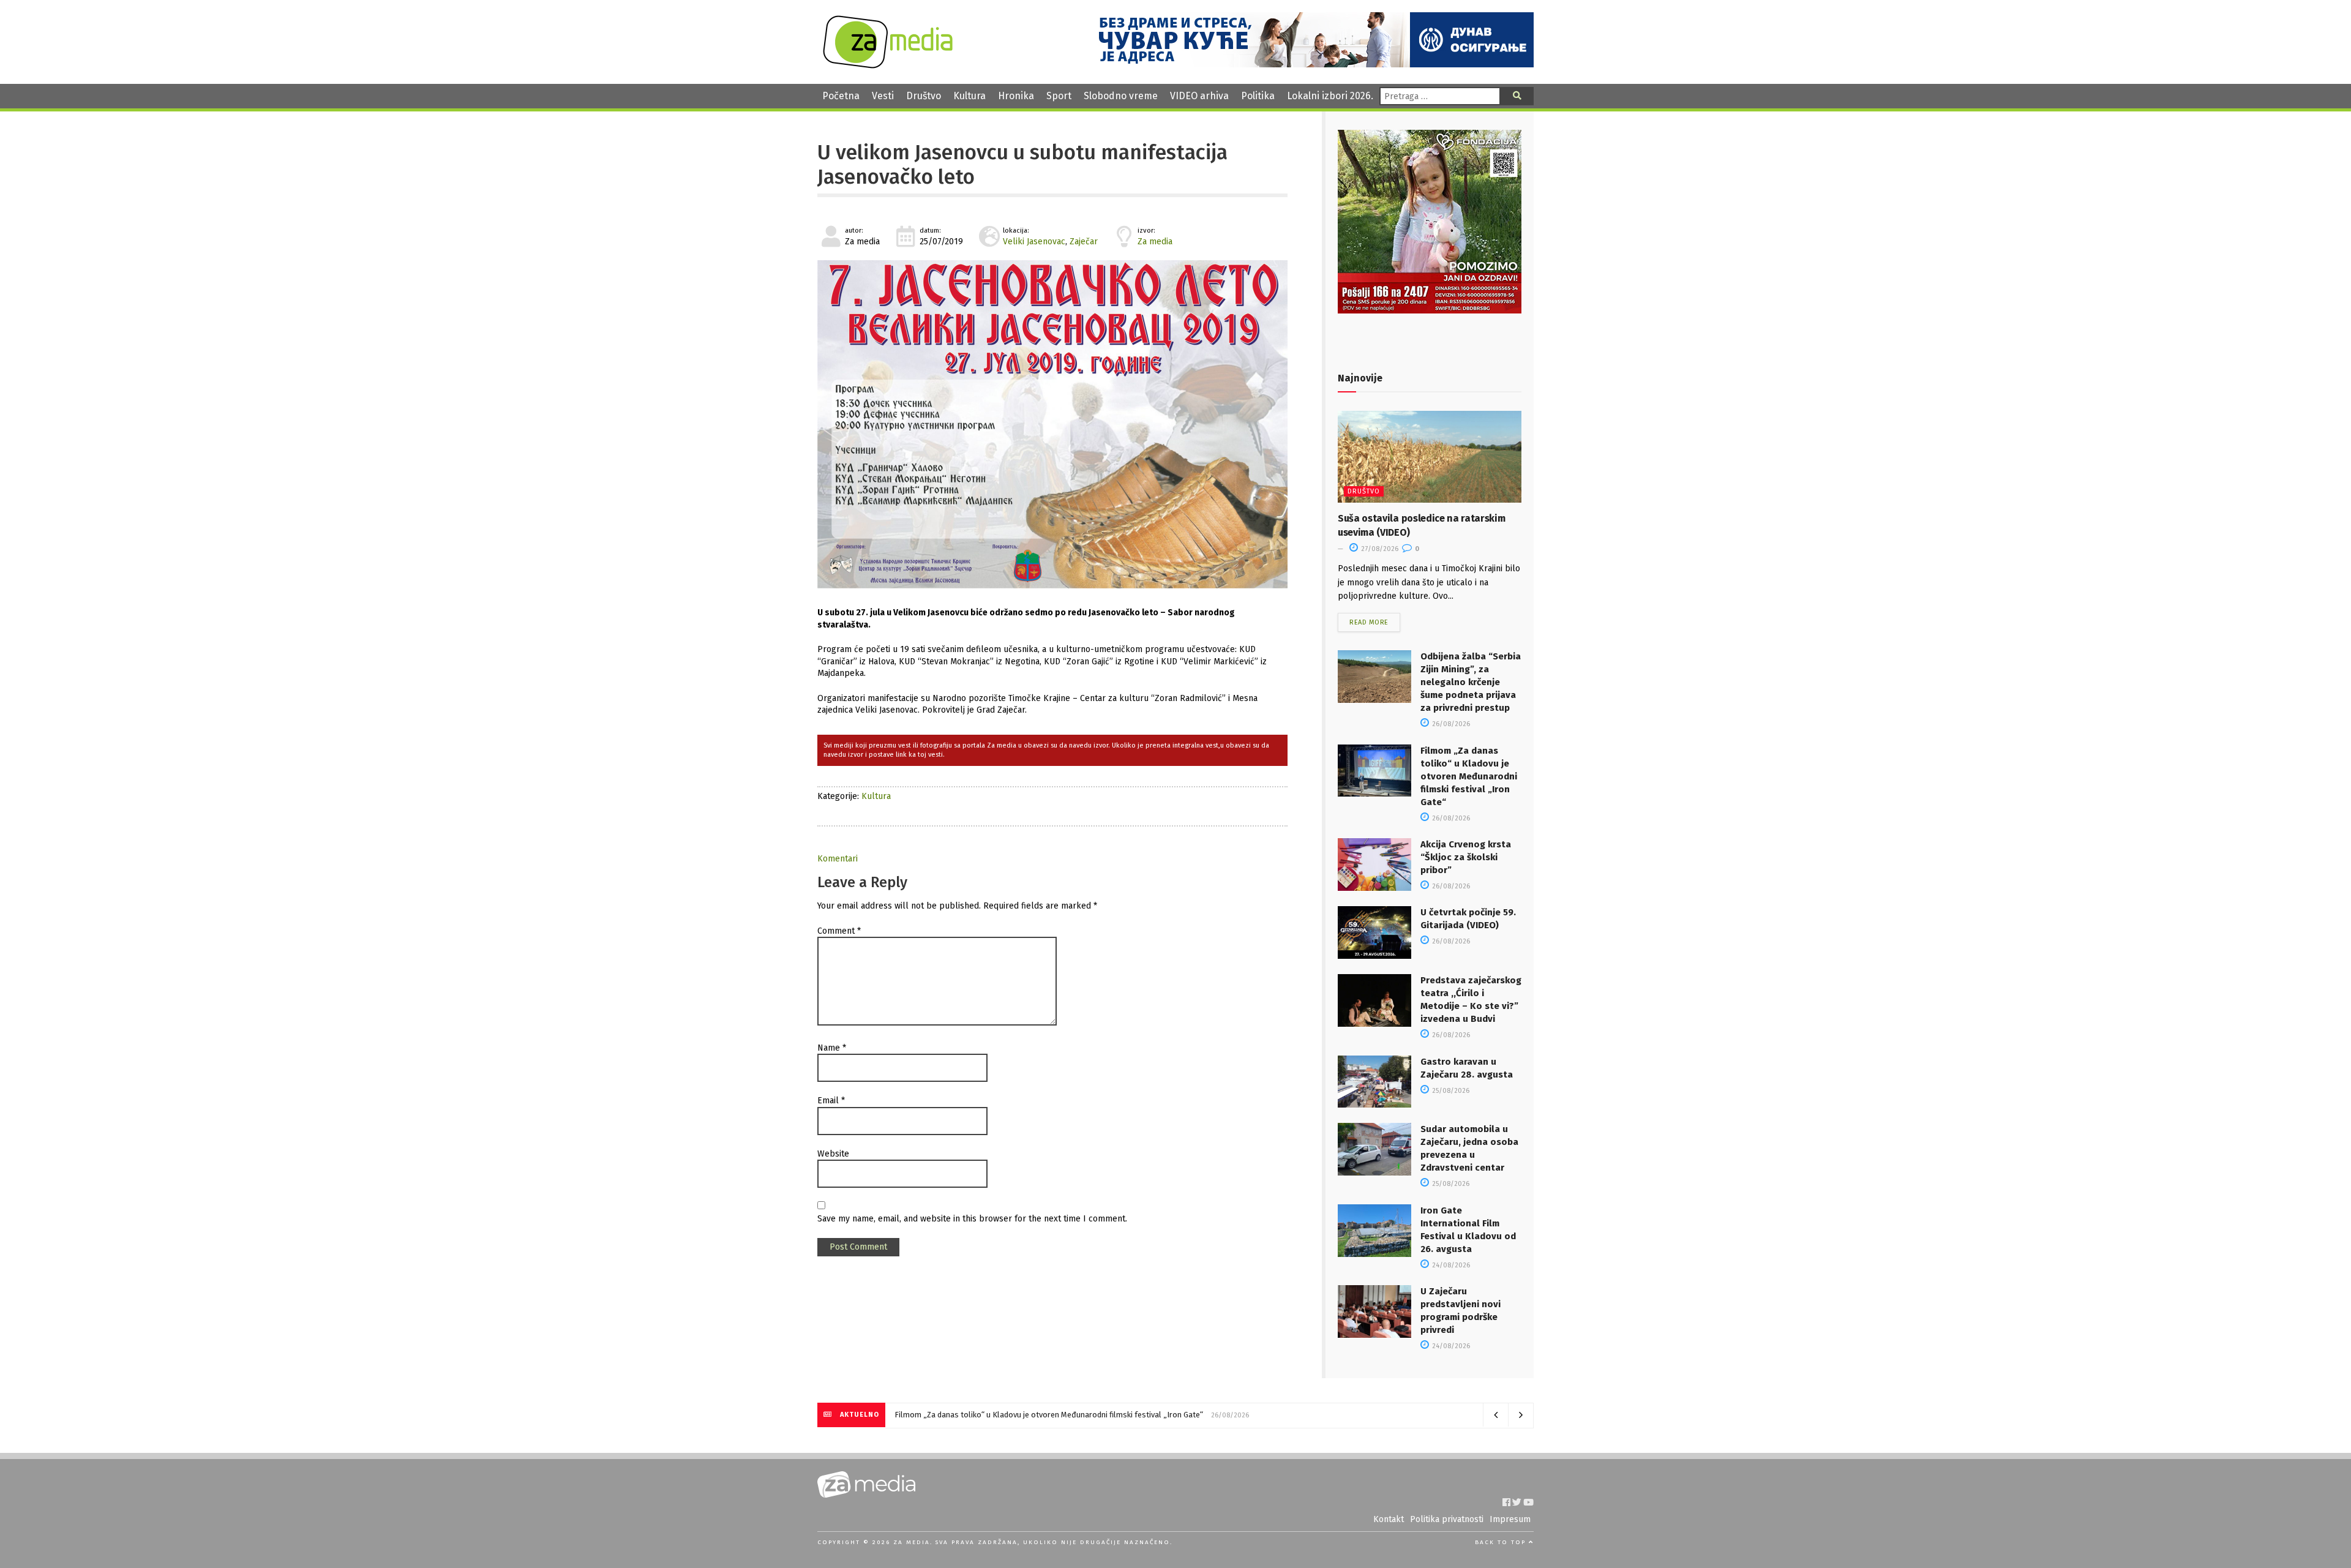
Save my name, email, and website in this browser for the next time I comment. (972, 1219)
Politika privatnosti (1447, 1519)
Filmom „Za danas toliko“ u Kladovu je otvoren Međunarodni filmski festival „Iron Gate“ (1469, 776)
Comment (839, 931)
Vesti (883, 96)
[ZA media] (888, 65)
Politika (1258, 96)
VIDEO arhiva (1199, 96)
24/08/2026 (1450, 1265)
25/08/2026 (1450, 1091)
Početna (841, 96)
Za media (1155, 242)
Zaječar (1084, 242)
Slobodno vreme (1121, 96)
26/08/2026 (1450, 724)
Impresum (1510, 1519)
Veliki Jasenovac (1034, 242)
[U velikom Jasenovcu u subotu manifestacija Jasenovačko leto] (1052, 424)
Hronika (1016, 96)
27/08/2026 (1379, 549)
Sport (1059, 96)
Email (831, 1101)
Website (833, 1154)
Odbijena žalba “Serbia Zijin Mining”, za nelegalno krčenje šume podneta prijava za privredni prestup (1471, 682)
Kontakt (1389, 1519)
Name (832, 1048)
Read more (1369, 622)
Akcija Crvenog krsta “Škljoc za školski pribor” (1466, 857)
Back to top (1502, 1542)
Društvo (924, 96)
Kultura (969, 96)
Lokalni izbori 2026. (1330, 96)
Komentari (838, 859)
